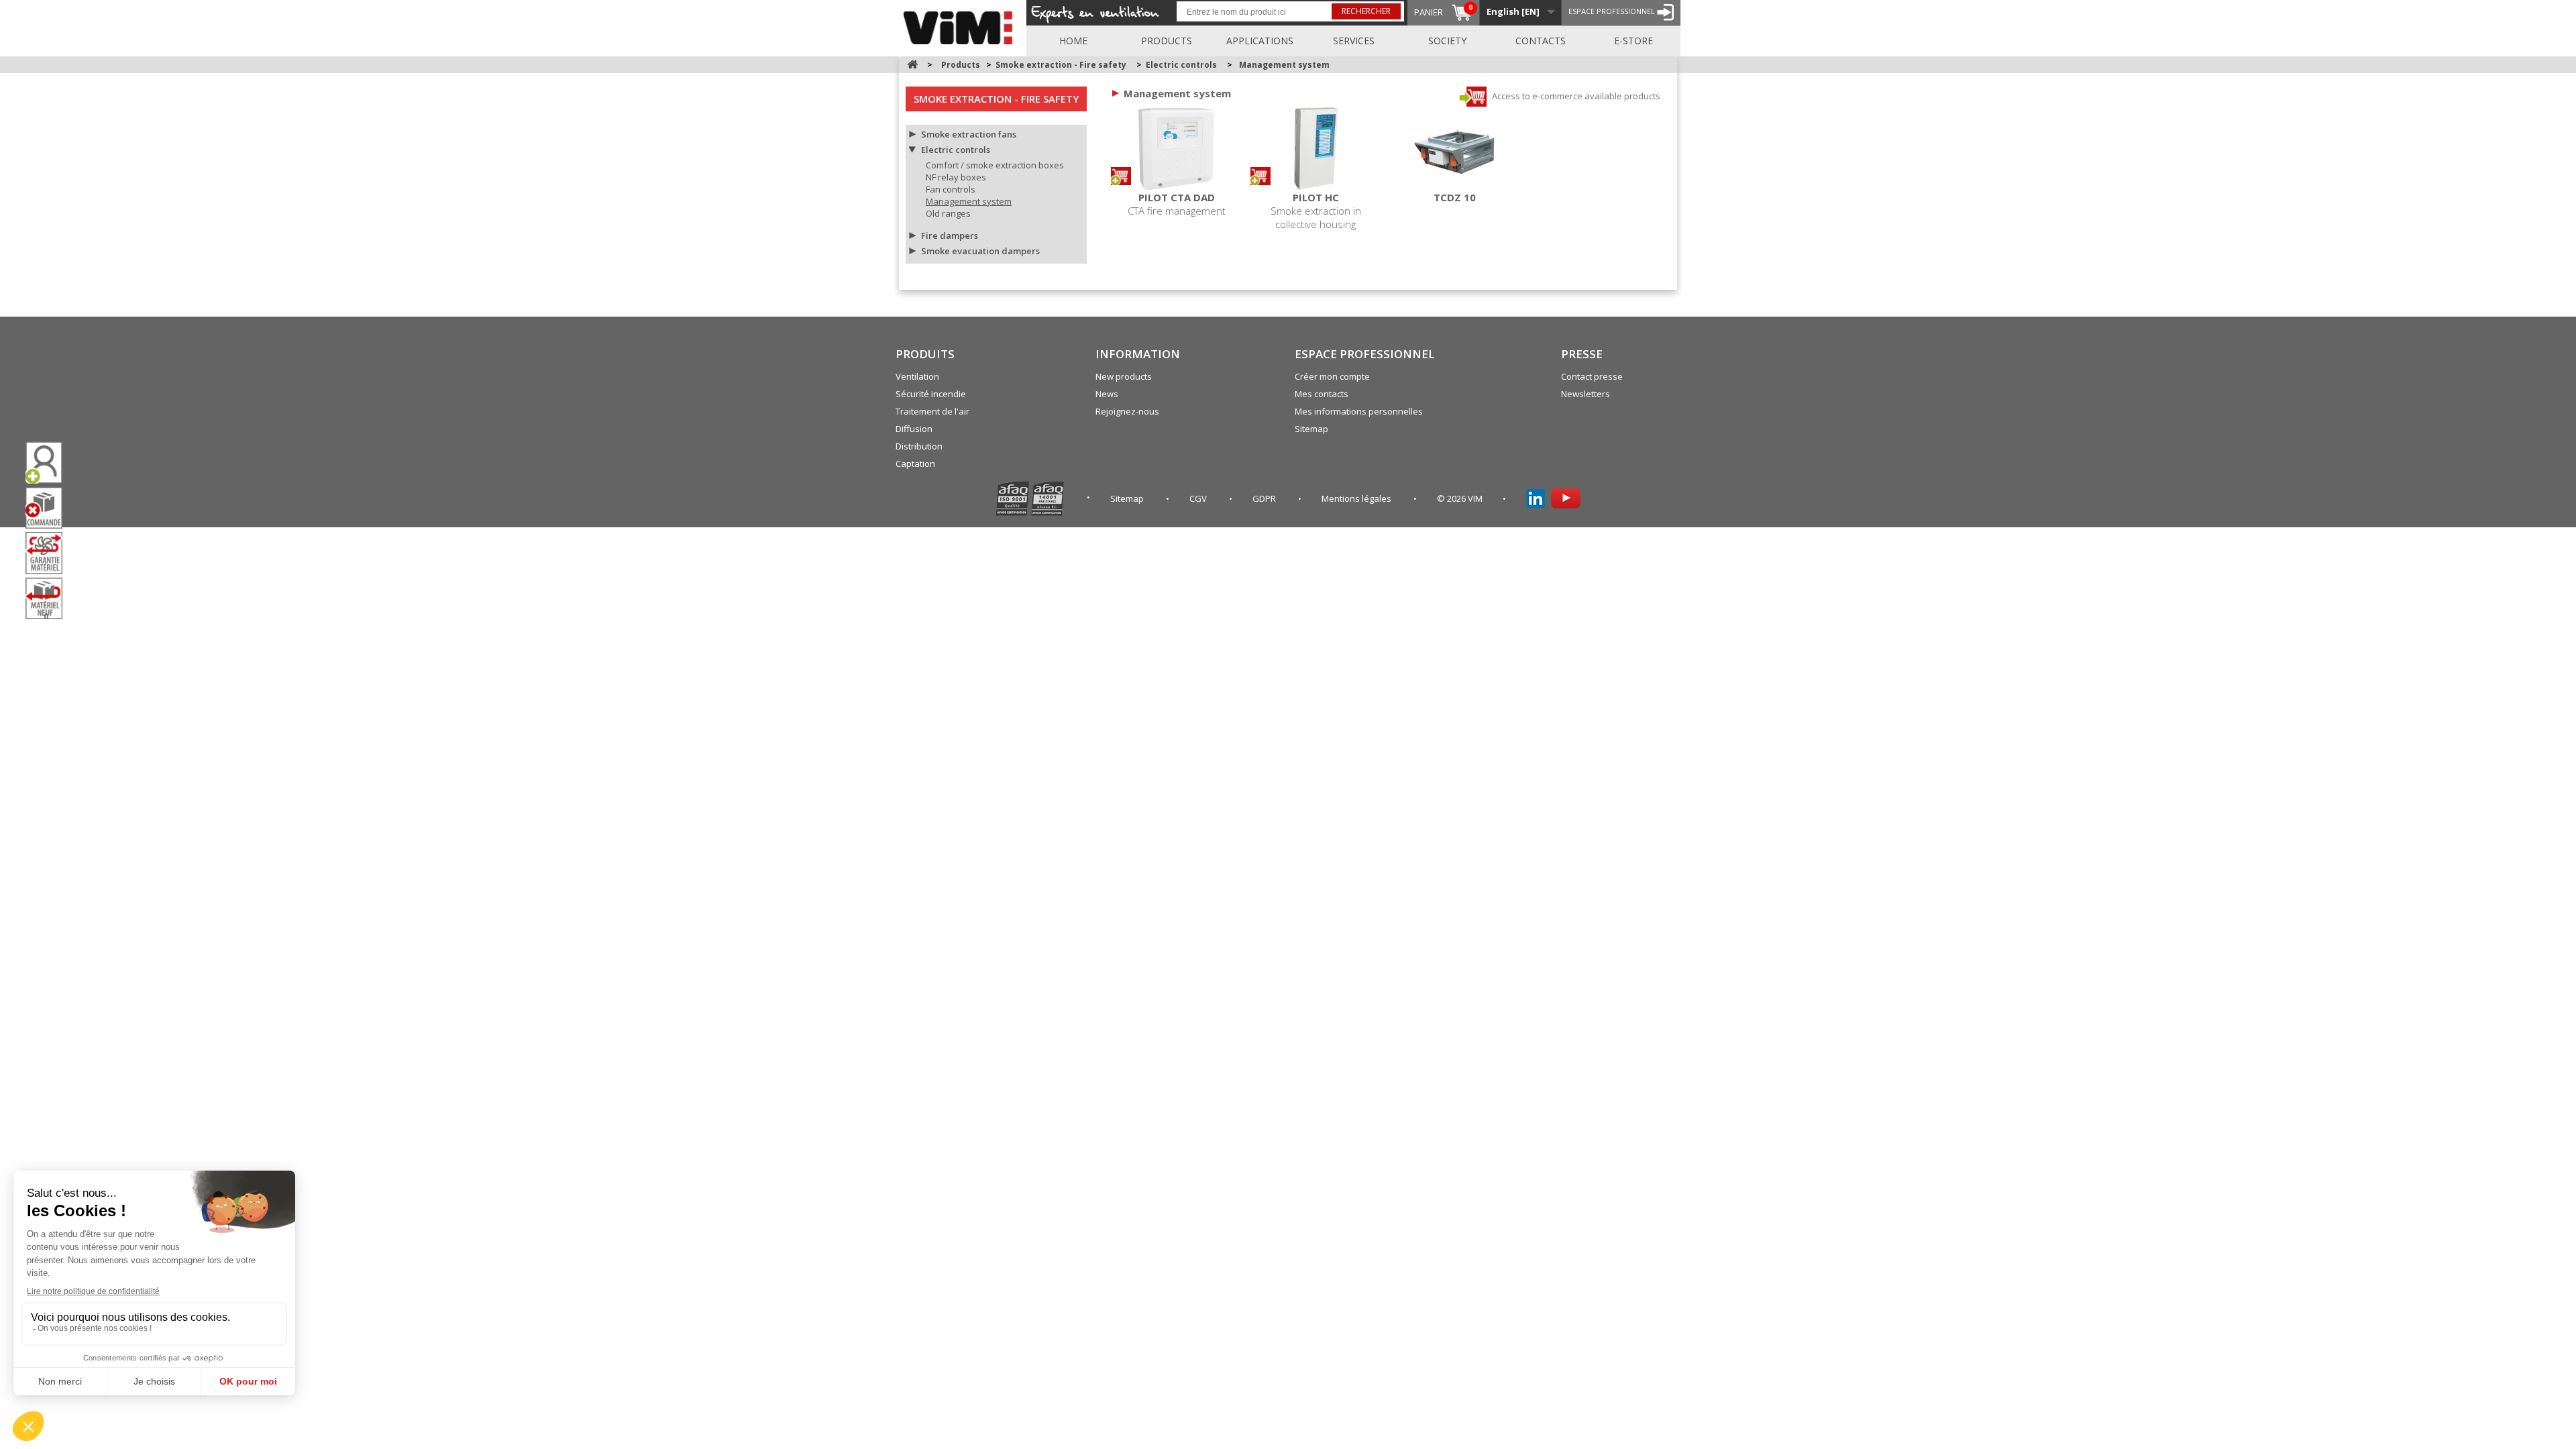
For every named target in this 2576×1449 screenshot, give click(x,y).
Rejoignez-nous (1127, 411)
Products (1167, 41)
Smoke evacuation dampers (980, 251)
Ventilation (917, 376)
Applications (1260, 41)
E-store (1633, 41)
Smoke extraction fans (969, 134)
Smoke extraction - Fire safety (996, 99)
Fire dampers (950, 235)
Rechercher (1366, 11)
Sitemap (1311, 429)
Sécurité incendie (931, 394)
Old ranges (948, 213)
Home (1073, 41)
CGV (1199, 498)
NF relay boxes (956, 177)
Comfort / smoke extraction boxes (995, 165)
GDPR (1265, 498)
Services (1354, 41)
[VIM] (961, 25)
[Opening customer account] (49, 463)
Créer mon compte (1332, 376)
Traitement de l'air (932, 411)
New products (1124, 376)
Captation (915, 464)
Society (1447, 41)
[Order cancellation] (49, 508)
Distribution (919, 446)
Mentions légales (1357, 498)
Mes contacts (1322, 394)
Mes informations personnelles (1359, 411)
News (1107, 394)
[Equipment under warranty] (49, 553)
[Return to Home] (912, 65)
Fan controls (951, 189)
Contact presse (1592, 376)
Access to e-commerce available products (1575, 96)
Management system (969, 201)
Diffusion (914, 429)
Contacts (1541, 41)
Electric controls (956, 150)
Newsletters (1586, 394)
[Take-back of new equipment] (49, 599)
